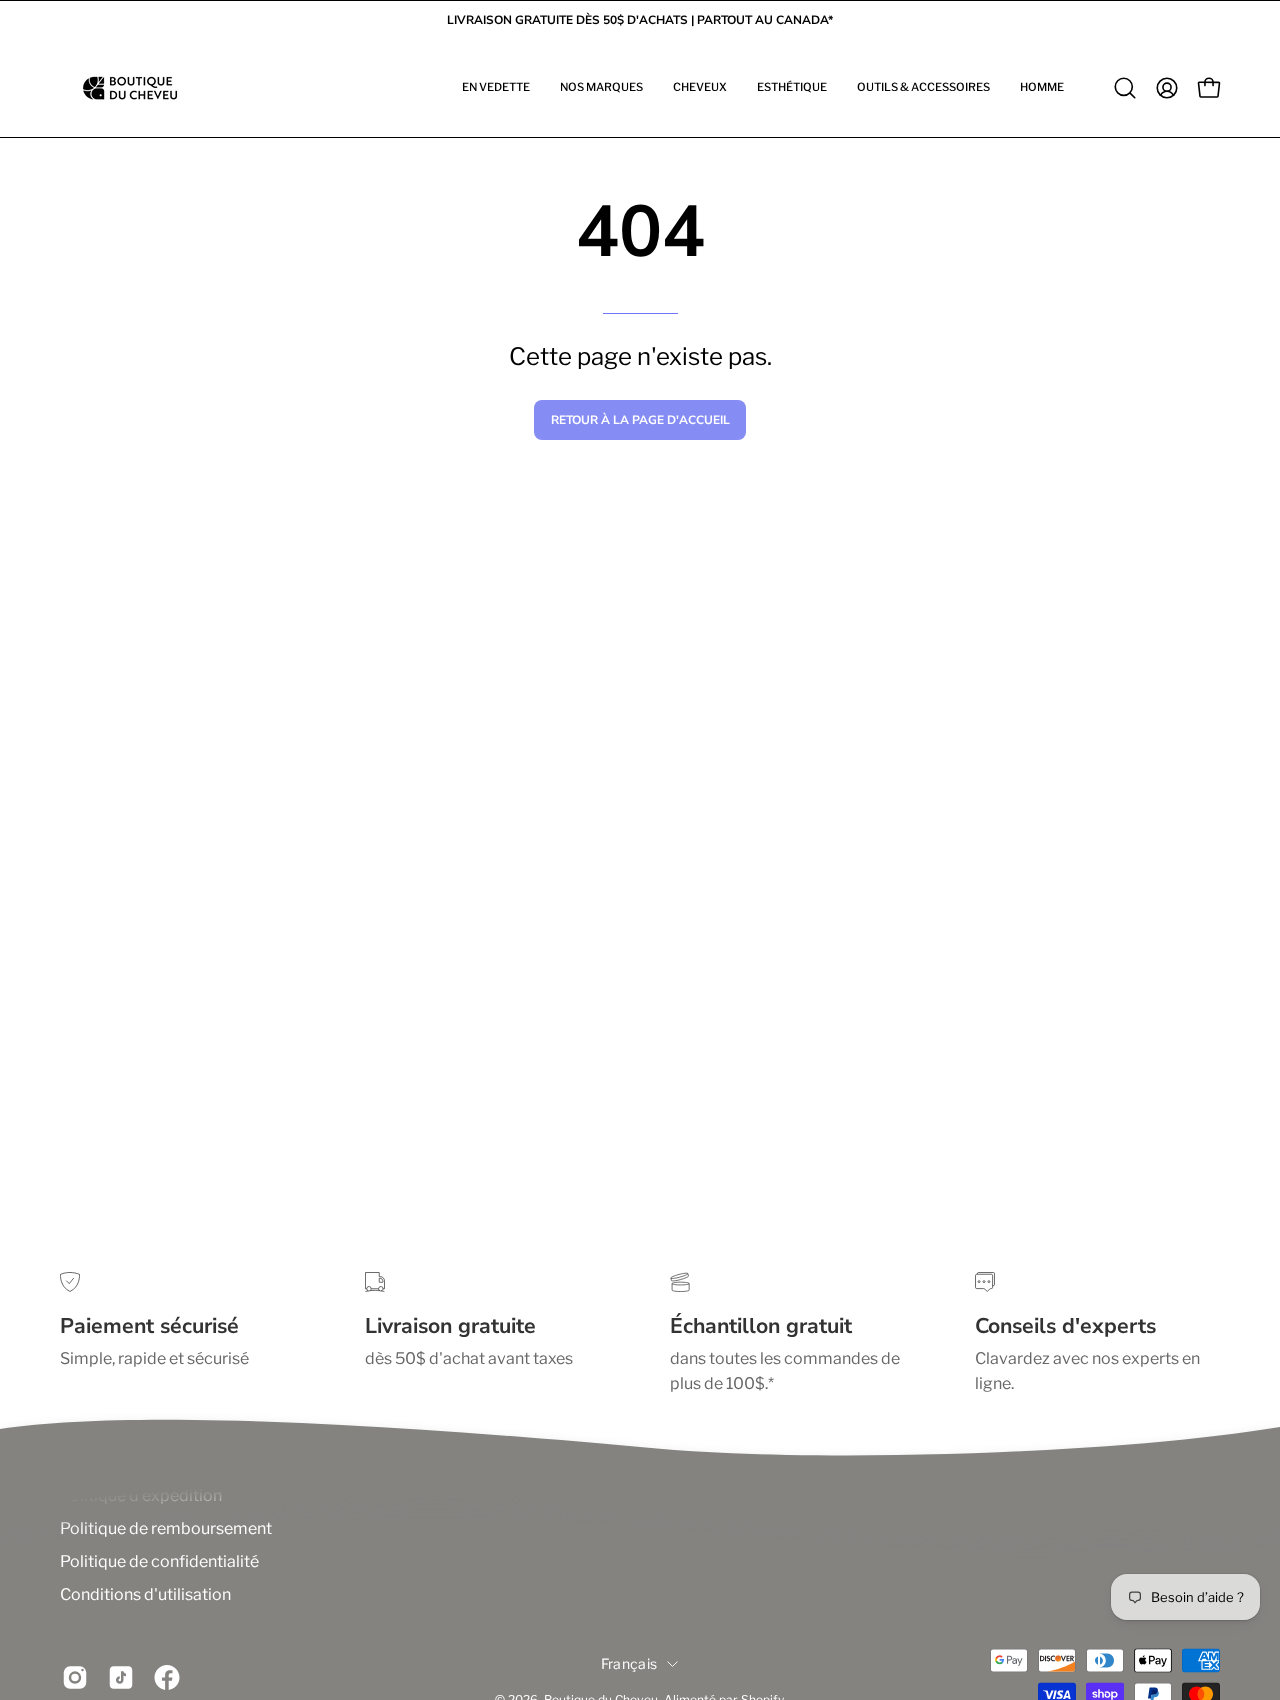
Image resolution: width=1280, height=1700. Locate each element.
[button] (496, 88)
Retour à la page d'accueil (640, 420)
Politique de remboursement (166, 1528)
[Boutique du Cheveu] (130, 88)
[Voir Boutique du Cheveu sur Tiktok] (121, 1678)
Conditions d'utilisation (145, 1594)
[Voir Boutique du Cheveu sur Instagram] (75, 1678)
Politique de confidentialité (159, 1561)
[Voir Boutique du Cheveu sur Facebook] (167, 1678)
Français (629, 1663)
